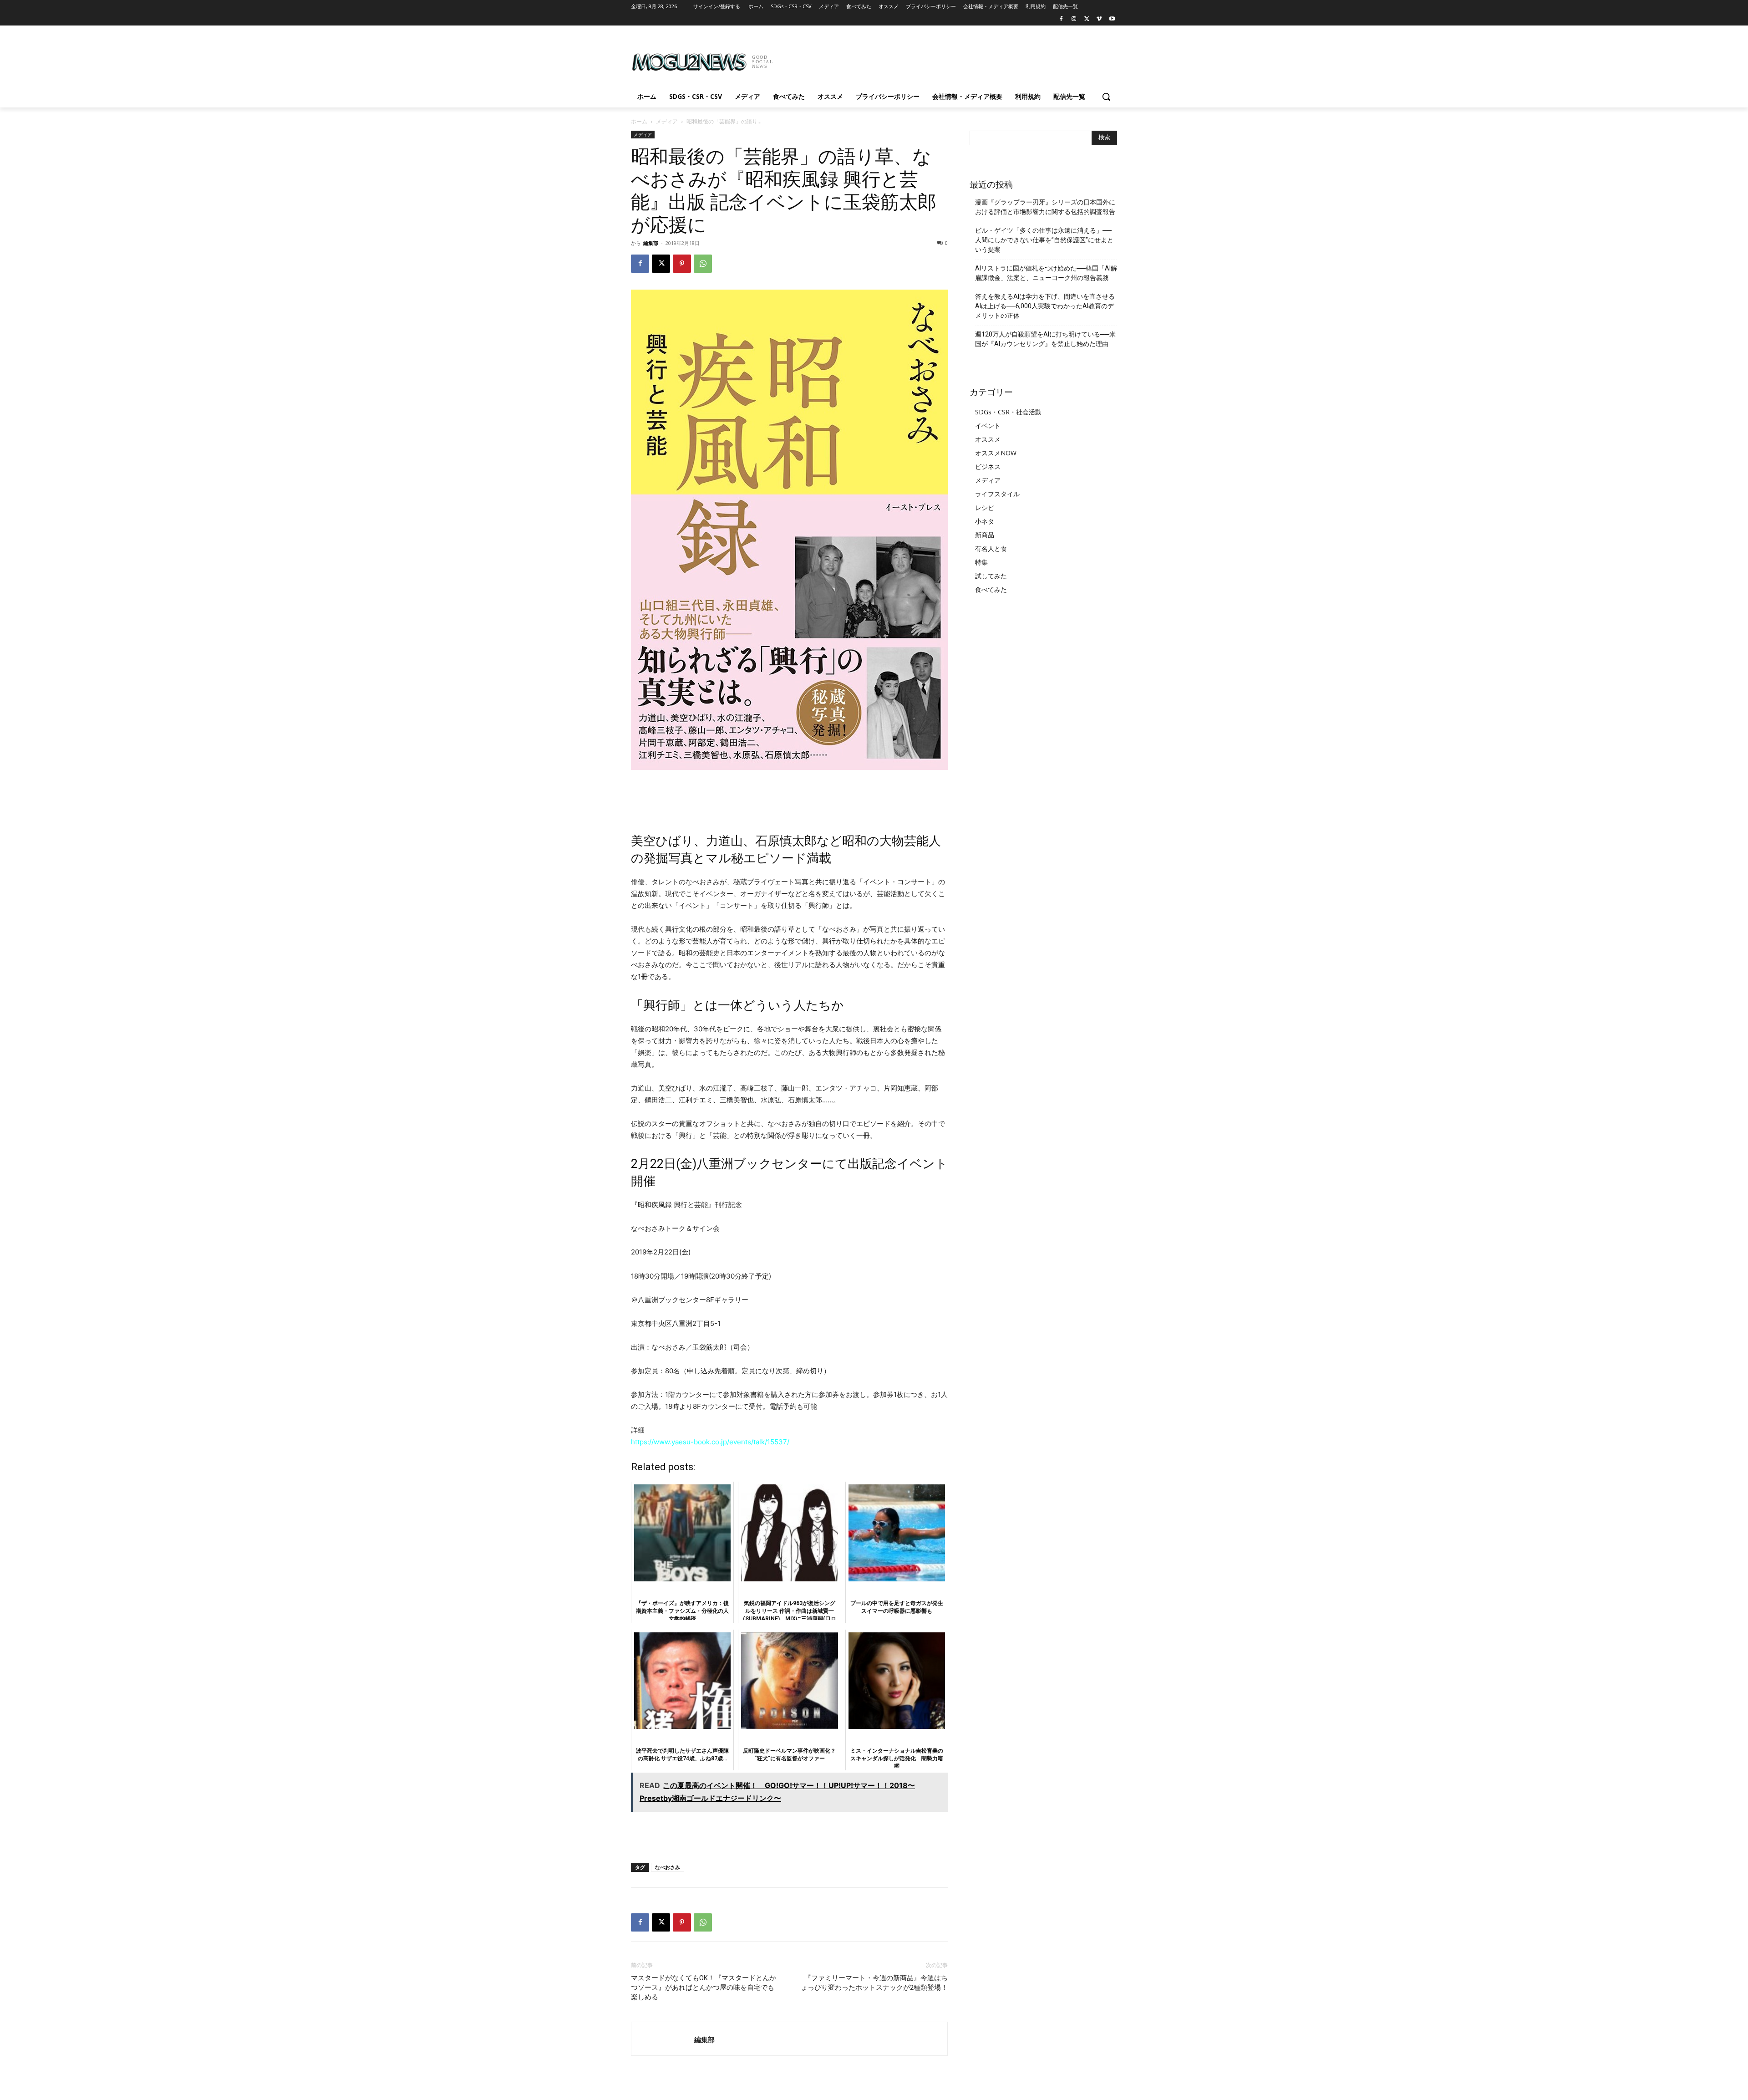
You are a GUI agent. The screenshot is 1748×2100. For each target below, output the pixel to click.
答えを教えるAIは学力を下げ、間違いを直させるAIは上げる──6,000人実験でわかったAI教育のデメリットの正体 (1045, 306)
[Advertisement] (942, 59)
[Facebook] (1061, 19)
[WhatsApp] (703, 264)
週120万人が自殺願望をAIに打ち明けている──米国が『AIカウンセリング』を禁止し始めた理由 (1045, 339)
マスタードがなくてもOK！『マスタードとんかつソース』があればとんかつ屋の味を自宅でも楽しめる (704, 1988)
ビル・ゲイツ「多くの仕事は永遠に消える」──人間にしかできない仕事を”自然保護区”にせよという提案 (1044, 240)
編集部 (651, 243)
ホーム (639, 121)
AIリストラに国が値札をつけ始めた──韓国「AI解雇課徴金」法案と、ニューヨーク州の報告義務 (1046, 273)
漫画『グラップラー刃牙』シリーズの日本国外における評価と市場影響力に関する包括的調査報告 (1045, 207)
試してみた (991, 576)
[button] (1106, 97)
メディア (667, 121)
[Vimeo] (1099, 19)
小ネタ (985, 521)
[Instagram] (1074, 19)
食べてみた (991, 589)
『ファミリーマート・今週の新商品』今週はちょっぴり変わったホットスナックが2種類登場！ (874, 1983)
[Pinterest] (682, 264)
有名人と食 (991, 548)
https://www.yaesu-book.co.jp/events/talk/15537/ (710, 1442)
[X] (1087, 19)
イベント (988, 426)
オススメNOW (996, 453)
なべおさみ (668, 1867)
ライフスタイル (997, 494)
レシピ (985, 507)
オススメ (988, 439)
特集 (981, 562)
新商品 (985, 535)
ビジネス (988, 466)
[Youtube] (1112, 19)
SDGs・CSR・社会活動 (1008, 412)
